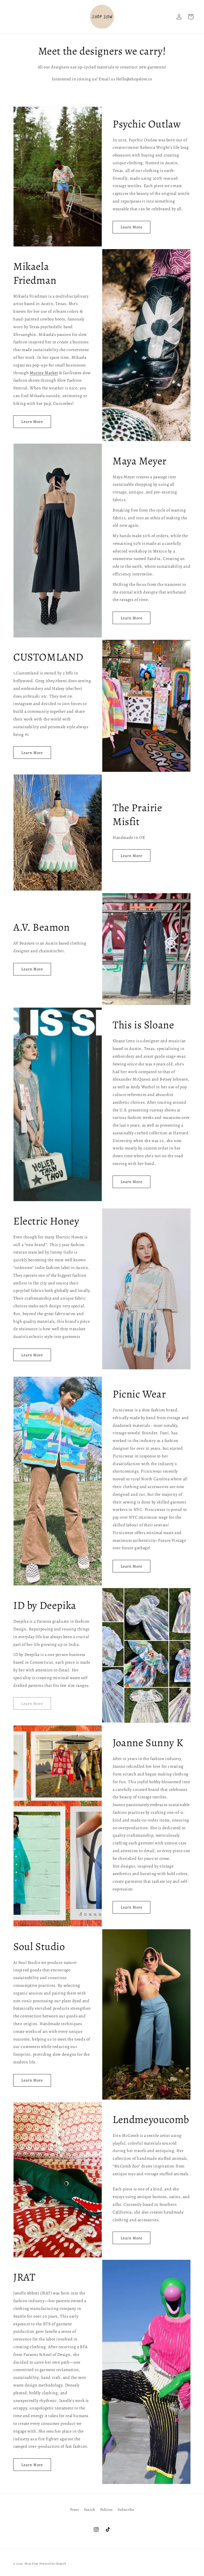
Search (90, 2510)
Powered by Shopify (53, 2564)
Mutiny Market (44, 373)
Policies (107, 2510)
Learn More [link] (32, 1704)
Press (75, 2510)
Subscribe (126, 2510)
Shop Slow (31, 2564)
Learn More (131, 227)
